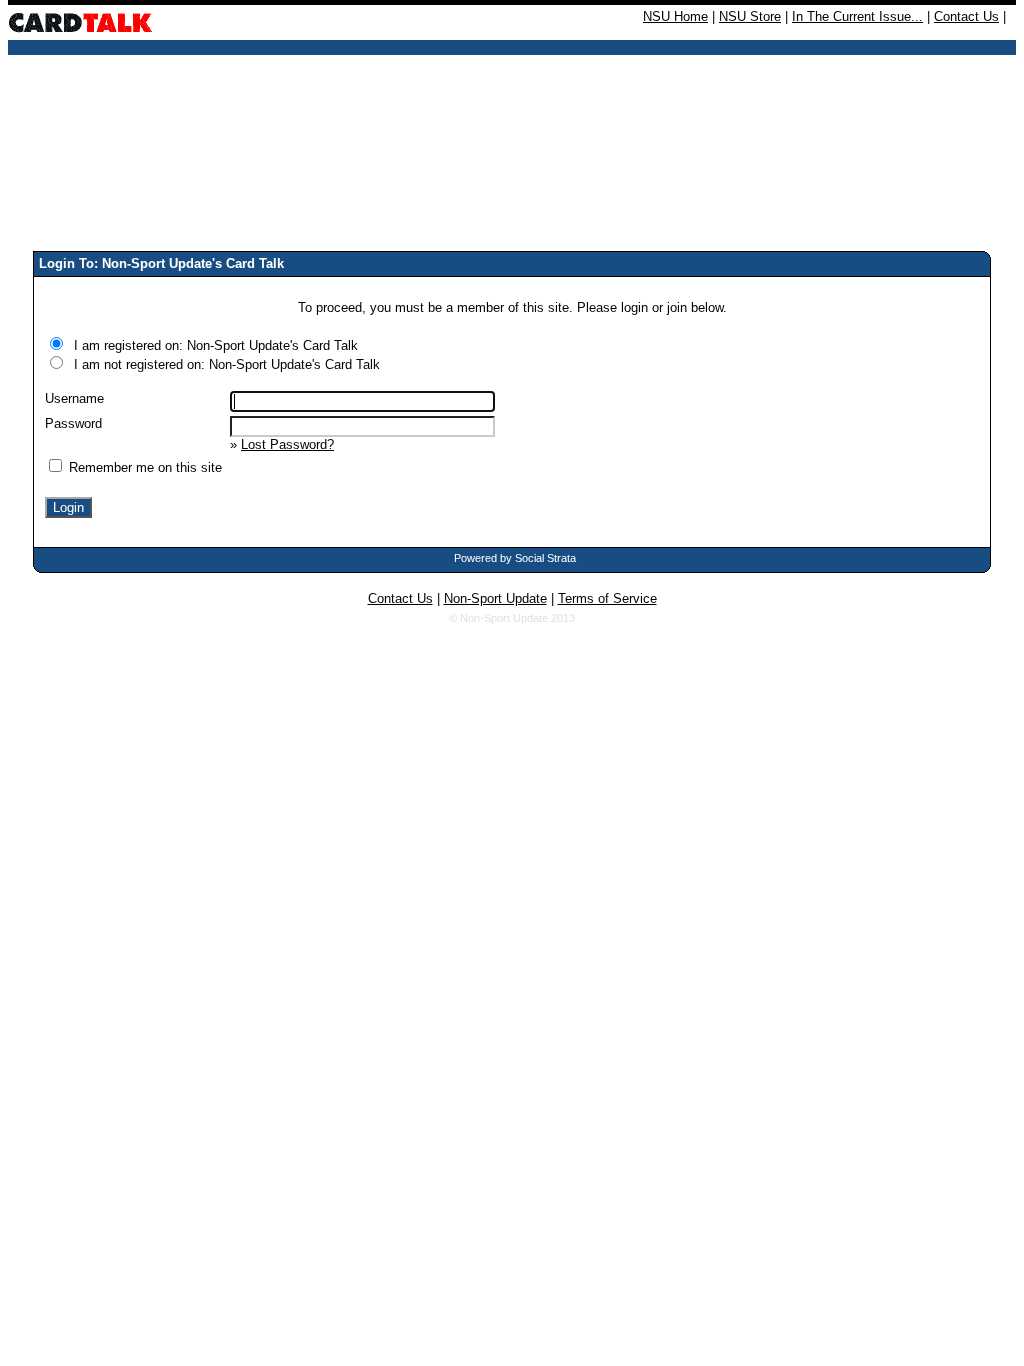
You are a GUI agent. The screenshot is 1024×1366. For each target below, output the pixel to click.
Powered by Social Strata (515, 558)
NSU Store (750, 16)
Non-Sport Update (495, 598)
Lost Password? (287, 444)
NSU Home (675, 16)
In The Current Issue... (857, 16)
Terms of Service (607, 598)
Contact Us (966, 16)
